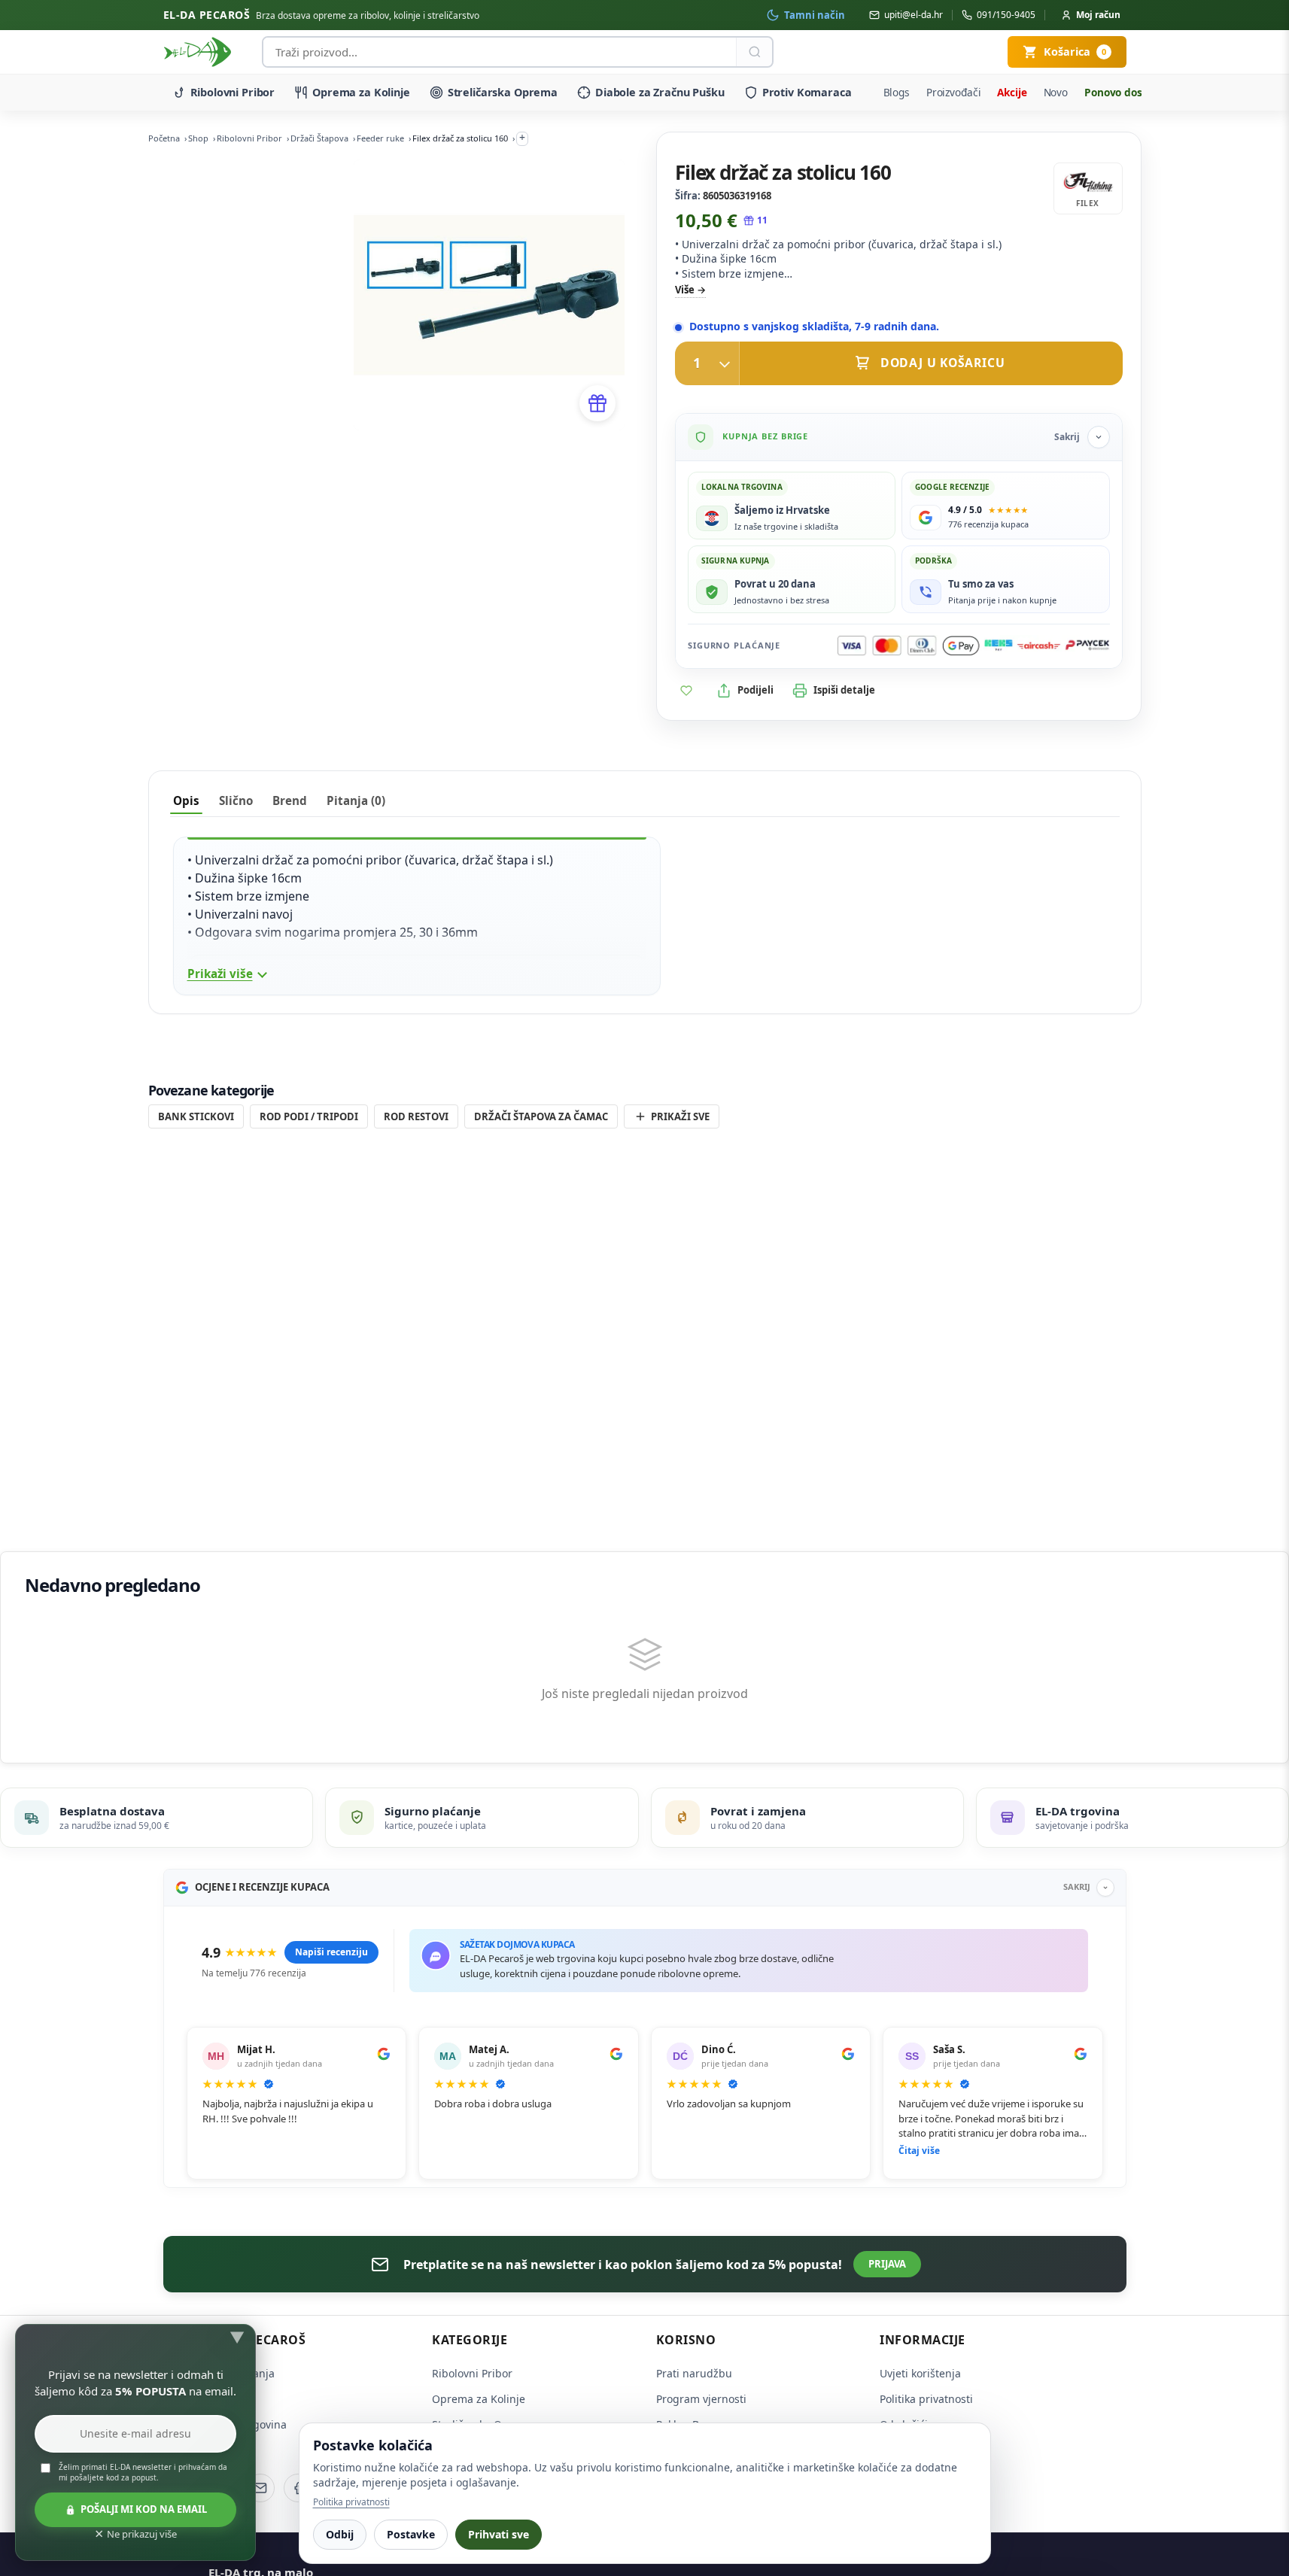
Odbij (340, 2534)
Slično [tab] (236, 800)
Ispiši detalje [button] (844, 690)
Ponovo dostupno (1128, 92)
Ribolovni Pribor (233, 92)
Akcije (1012, 92)
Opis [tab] (186, 800)
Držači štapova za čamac (541, 1116)
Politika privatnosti (926, 2399)
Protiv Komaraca (807, 92)
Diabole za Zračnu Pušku (660, 92)
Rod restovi (416, 1116)
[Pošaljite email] (260, 2488)
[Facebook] (298, 2488)
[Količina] (707, 363)
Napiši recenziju (331, 1952)
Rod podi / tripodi (309, 1116)
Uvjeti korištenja (920, 2373)
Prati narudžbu (694, 2373)
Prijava (887, 2264)
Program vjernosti (701, 2399)
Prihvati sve (499, 2534)
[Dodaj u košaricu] (898, 363)
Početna (164, 138)
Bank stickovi (196, 1116)
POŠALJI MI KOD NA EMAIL (144, 2509)
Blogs (897, 92)
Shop (198, 138)
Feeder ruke (380, 138)
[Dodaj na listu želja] (686, 691)
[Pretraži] (754, 52)
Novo (1056, 92)
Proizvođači (954, 92)
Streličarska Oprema (503, 92)
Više (685, 290)
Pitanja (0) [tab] (356, 800)
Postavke (411, 2534)
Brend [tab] (290, 800)
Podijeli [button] (755, 690)
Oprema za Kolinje (361, 92)
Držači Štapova (319, 138)
